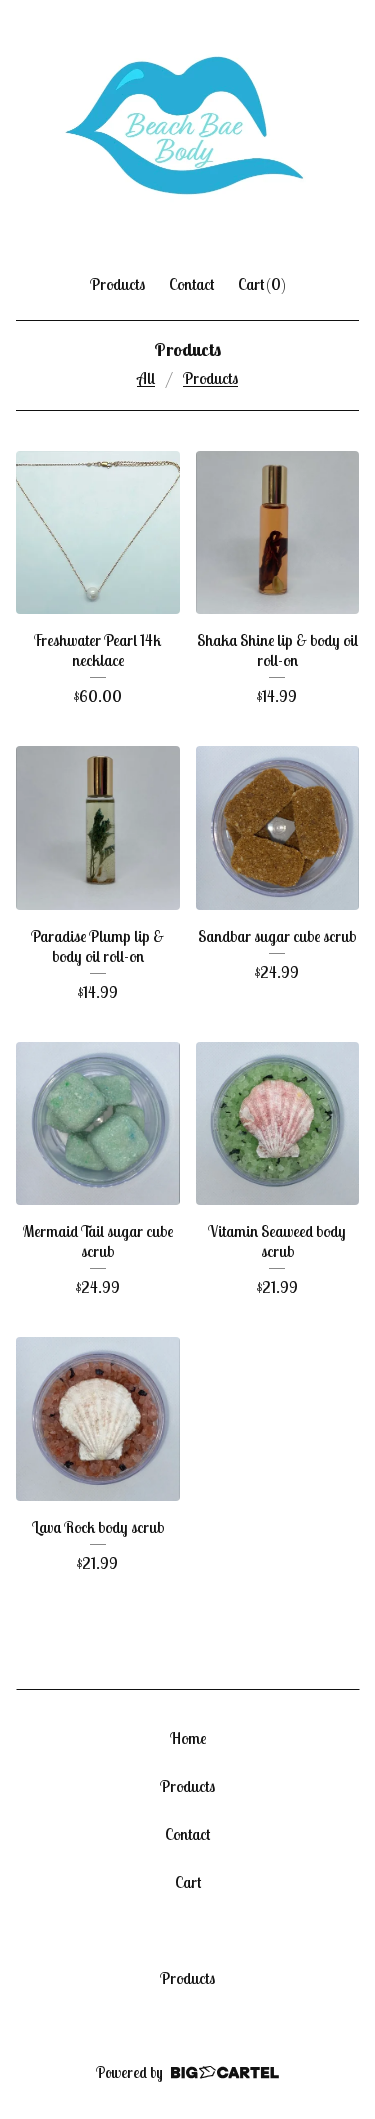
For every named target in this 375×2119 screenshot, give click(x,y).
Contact (191, 284)
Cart (188, 1882)
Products (117, 284)
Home (188, 1738)
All (146, 378)
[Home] (187, 128)
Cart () (261, 284)
